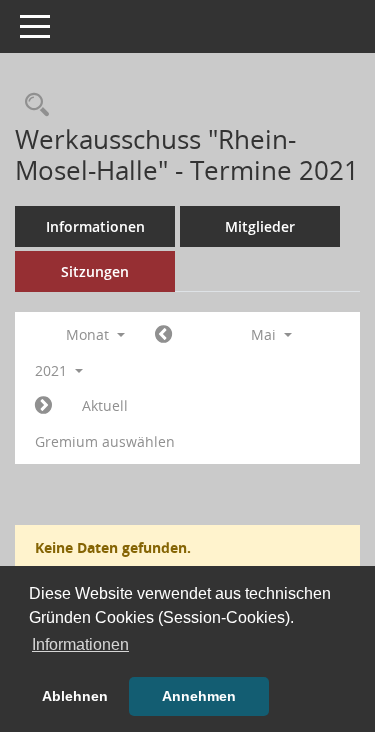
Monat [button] (89, 334)
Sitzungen (95, 271)
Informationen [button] (80, 644)
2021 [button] (53, 370)
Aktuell (105, 405)
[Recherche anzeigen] (32, 105)
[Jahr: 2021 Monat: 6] (43, 406)
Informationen (95, 226)
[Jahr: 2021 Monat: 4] (163, 335)
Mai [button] (265, 334)
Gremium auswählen (105, 441)
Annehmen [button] (199, 696)
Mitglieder (260, 226)
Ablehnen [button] (75, 696)
